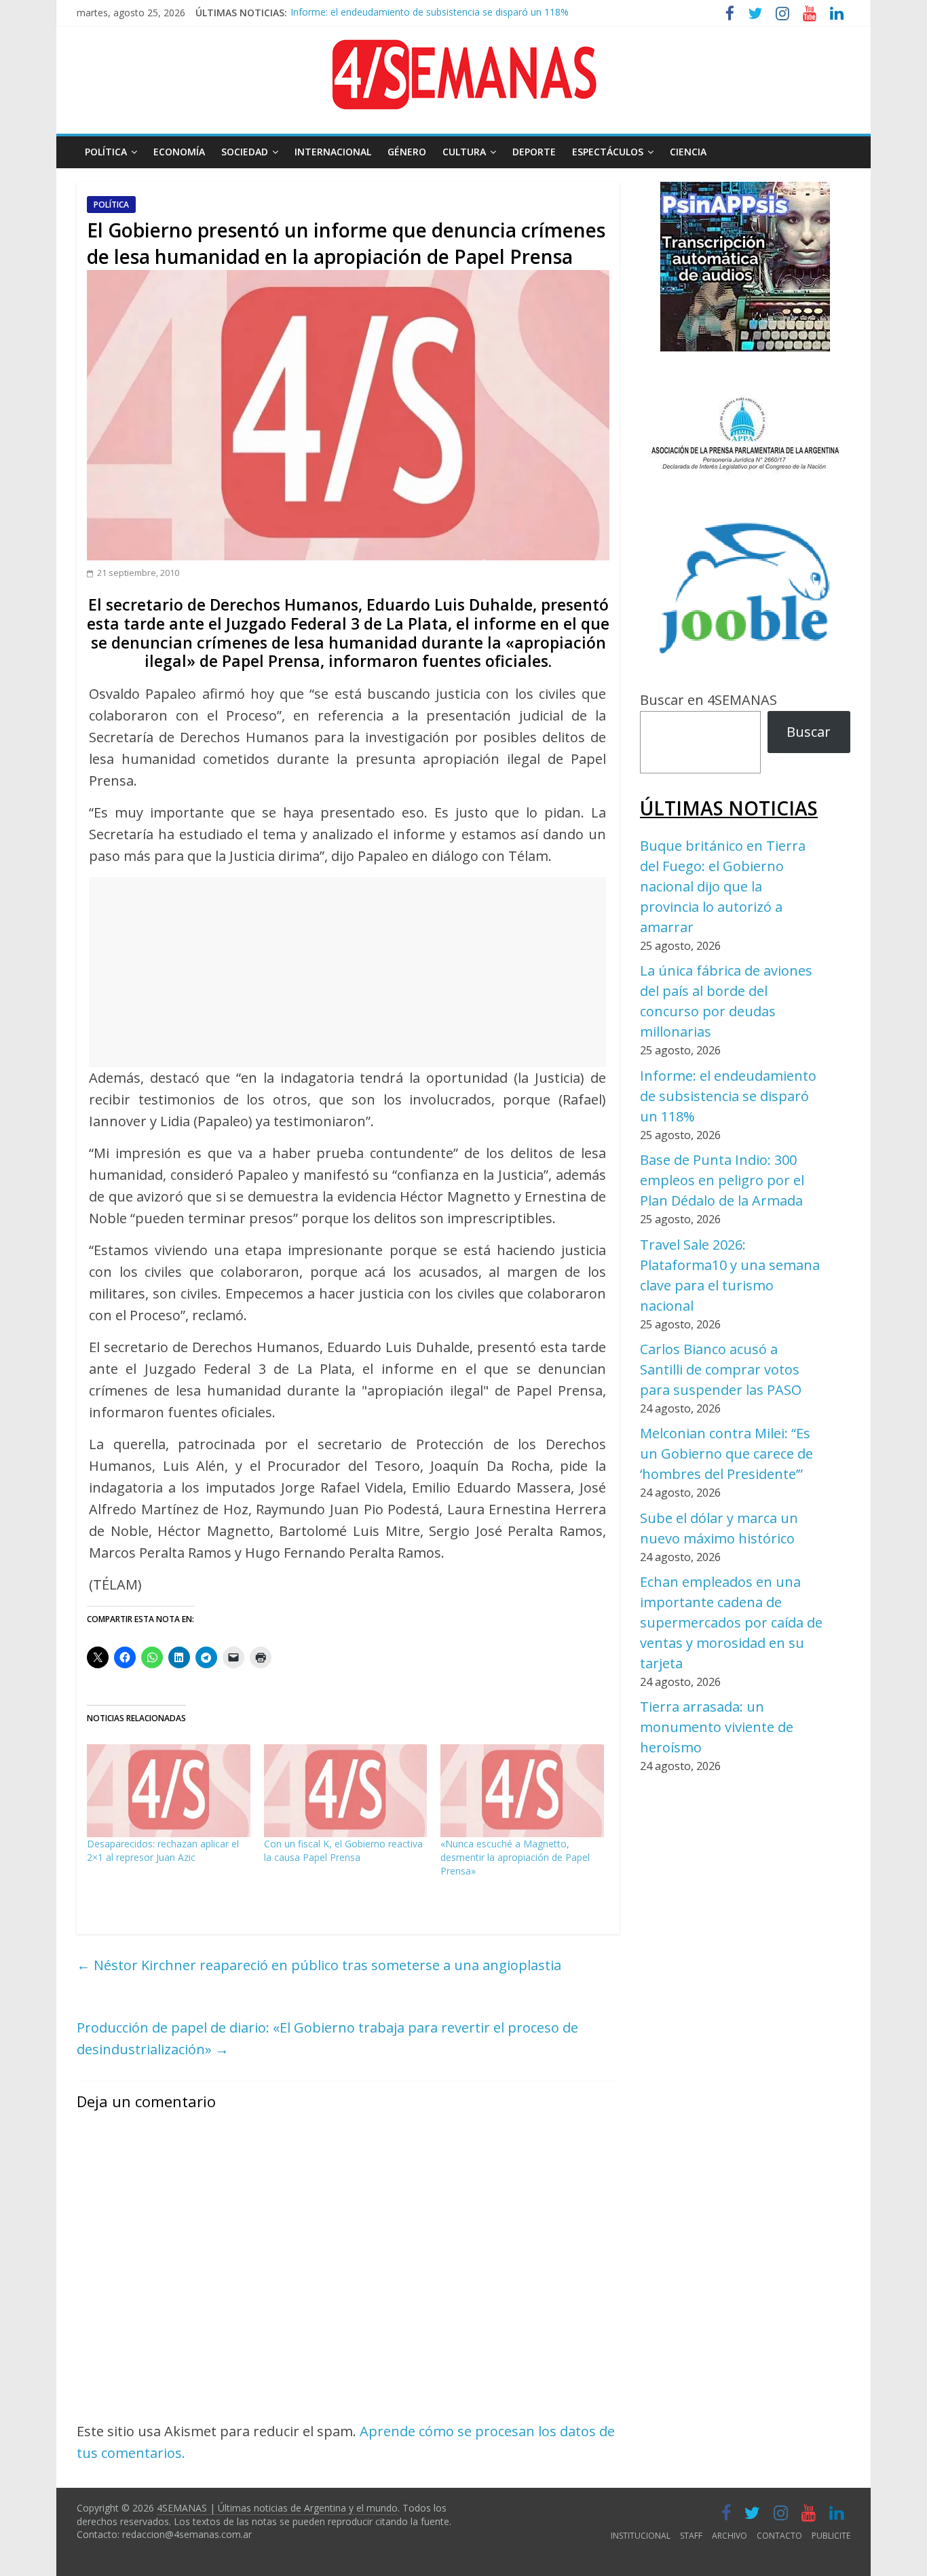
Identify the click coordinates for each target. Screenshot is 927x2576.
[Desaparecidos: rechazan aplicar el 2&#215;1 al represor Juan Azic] (169, 1791)
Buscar (809, 732)
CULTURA (464, 152)
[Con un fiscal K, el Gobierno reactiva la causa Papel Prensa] (346, 1791)
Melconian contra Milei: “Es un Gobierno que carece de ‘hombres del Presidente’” (726, 1454)
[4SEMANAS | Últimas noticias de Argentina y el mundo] (463, 50)
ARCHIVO (730, 2536)
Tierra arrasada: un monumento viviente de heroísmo (717, 1727)
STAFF (691, 2536)
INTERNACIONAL (333, 152)
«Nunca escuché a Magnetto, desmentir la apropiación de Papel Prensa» (515, 1857)
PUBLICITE (831, 2536)
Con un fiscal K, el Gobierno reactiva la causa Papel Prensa (343, 1850)
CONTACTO (779, 2536)
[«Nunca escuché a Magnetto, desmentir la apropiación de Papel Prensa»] (522, 1791)
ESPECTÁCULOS (608, 152)
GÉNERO (407, 152)
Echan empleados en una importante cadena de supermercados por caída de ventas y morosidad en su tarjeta (731, 1622)
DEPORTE (534, 152)
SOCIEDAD (245, 152)
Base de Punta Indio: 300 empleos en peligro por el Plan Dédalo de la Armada (461, 18)
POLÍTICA (106, 152)
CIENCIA (688, 152)
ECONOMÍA (179, 152)
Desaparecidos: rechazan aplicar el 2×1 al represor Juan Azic (163, 1850)
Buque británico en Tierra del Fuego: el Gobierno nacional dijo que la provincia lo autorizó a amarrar (723, 886)
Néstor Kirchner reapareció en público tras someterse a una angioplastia (319, 1965)
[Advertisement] (347, 972)
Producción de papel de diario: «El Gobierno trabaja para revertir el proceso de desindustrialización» (327, 2038)
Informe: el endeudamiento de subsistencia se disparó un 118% (728, 1096)
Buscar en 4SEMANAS (708, 700)
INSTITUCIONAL (641, 2536)
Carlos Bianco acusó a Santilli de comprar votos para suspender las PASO (721, 1369)
